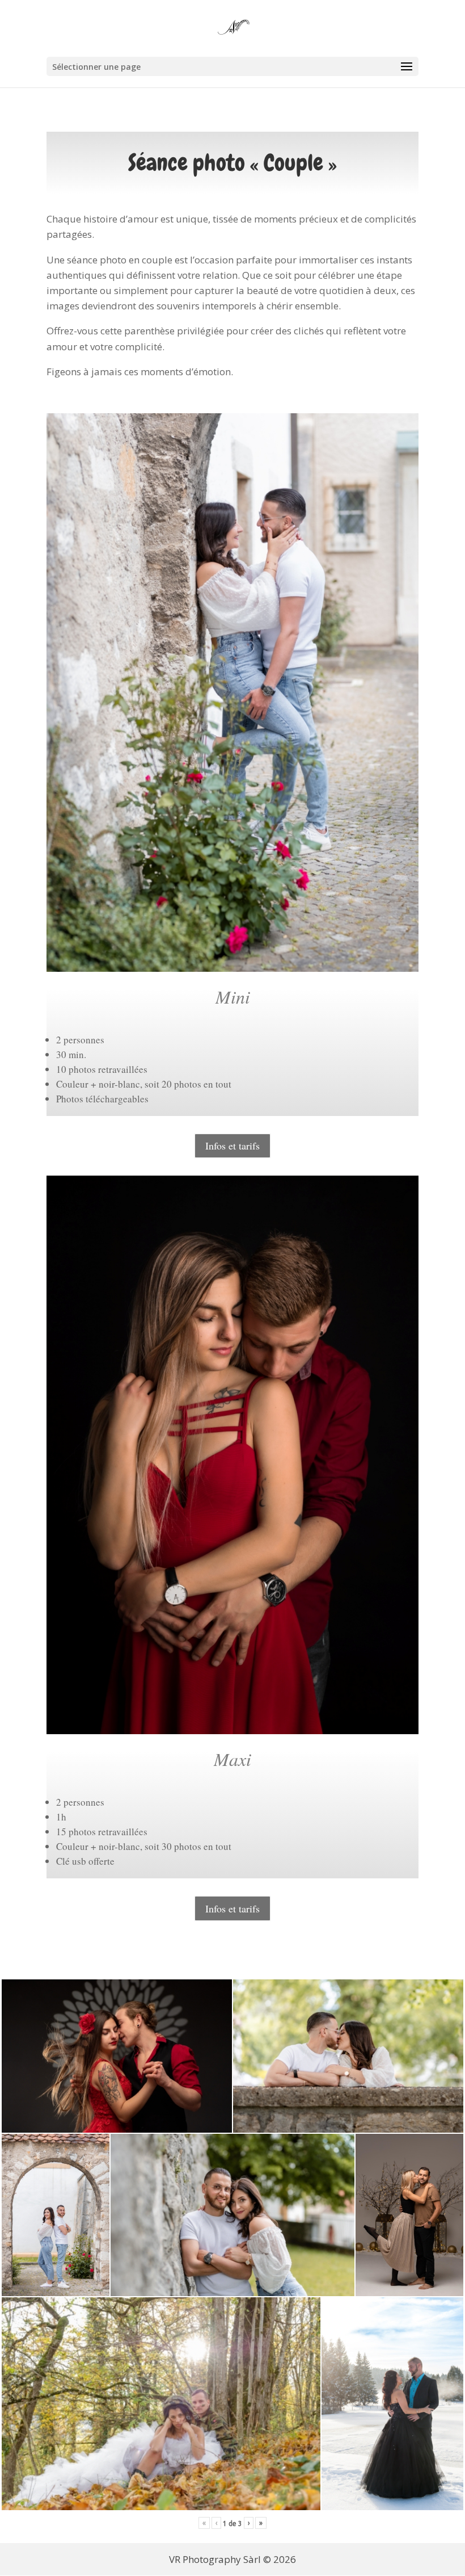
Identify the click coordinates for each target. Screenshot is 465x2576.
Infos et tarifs (232, 1146)
